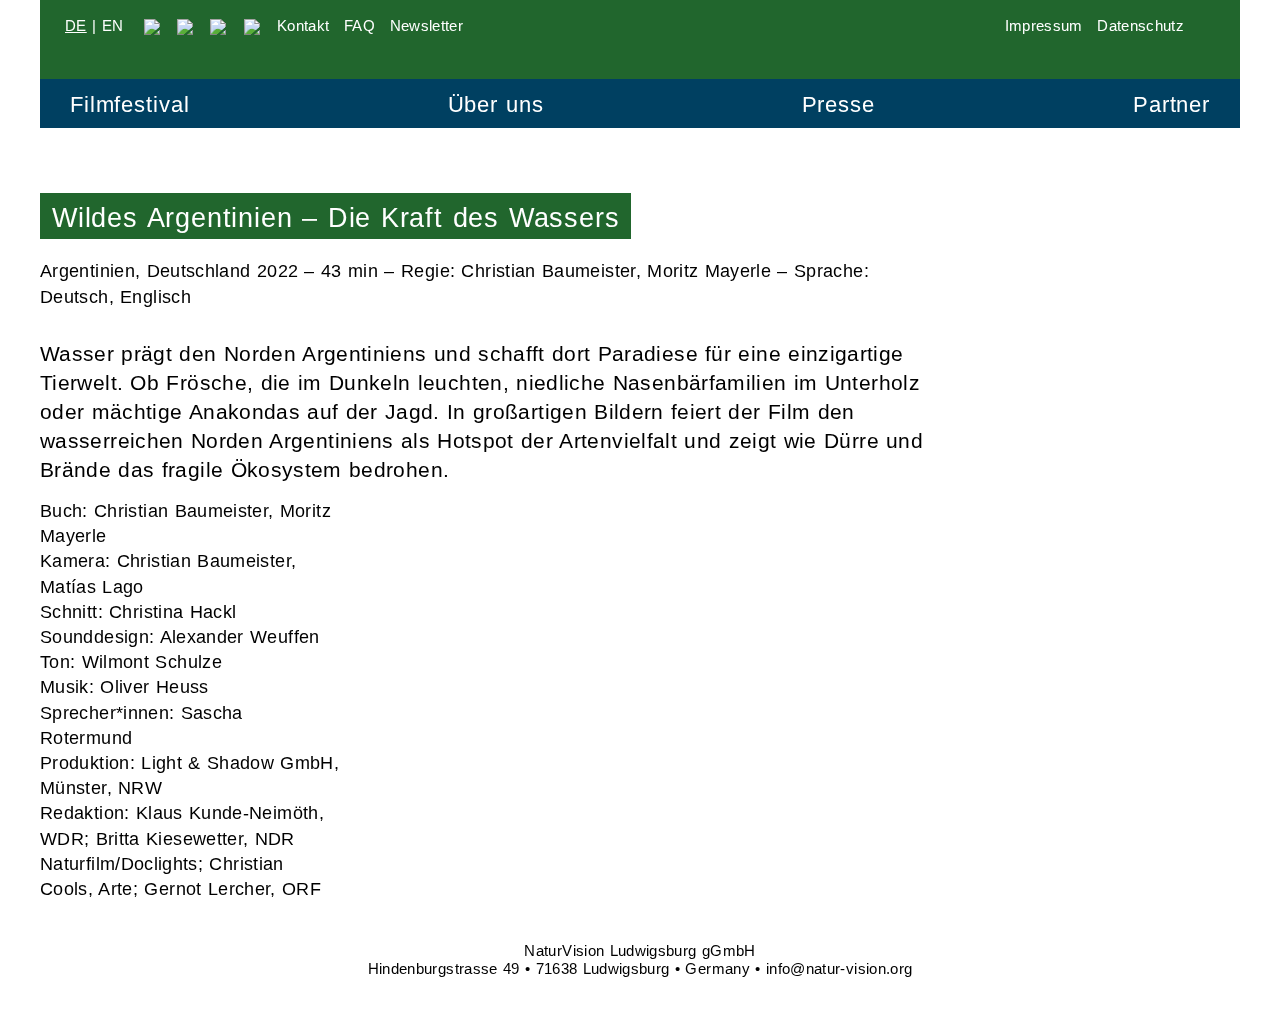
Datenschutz (1140, 25)
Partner (1171, 104)
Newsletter (427, 25)
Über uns (496, 104)
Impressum (1044, 25)
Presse (838, 104)
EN (113, 25)
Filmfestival (129, 104)
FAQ (359, 25)
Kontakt (303, 25)
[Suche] (1207, 25)
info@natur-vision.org (839, 968)
